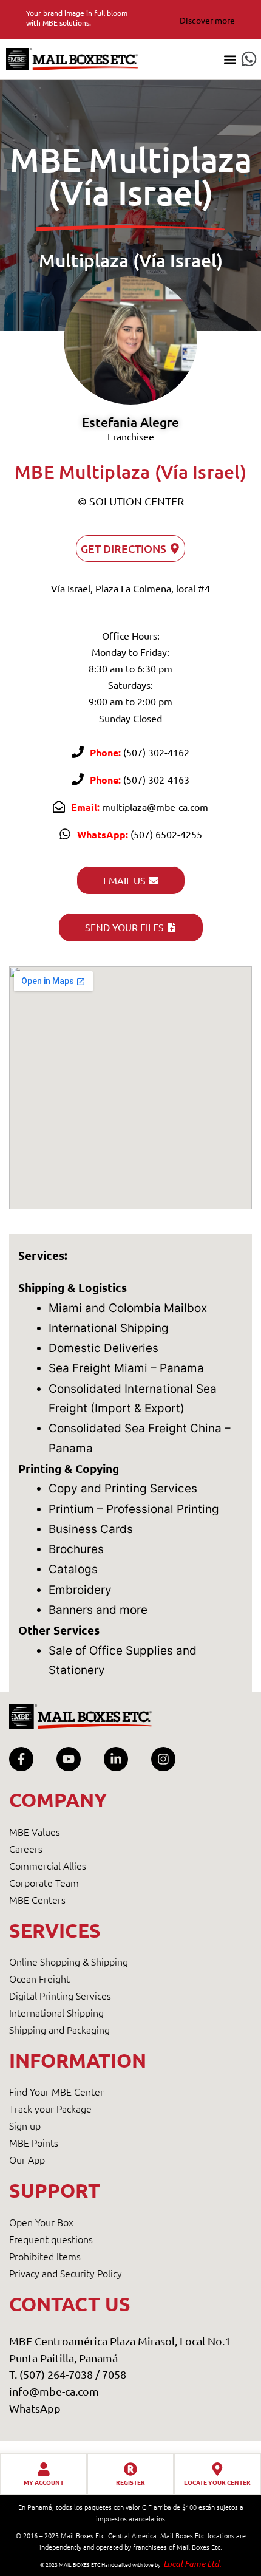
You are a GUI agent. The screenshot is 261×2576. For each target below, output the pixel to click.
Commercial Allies (48, 1865)
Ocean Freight (39, 1978)
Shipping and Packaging (59, 2029)
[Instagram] (163, 1759)
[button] (230, 59)
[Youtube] (69, 1759)
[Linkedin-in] (116, 1759)
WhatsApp (35, 2408)
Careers (26, 1848)
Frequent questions (51, 2239)
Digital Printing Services (60, 1995)
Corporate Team (44, 1882)
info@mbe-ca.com (54, 2391)
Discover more (207, 20)
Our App (27, 2159)
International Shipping (56, 2012)
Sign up (25, 2125)
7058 (114, 2374)
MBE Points (34, 2142)
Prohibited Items (45, 2256)
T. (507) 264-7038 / (56, 2374)
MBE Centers (37, 1899)
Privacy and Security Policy (66, 2273)
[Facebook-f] (21, 1759)
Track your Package (50, 2108)
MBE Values (35, 1831)
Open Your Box (41, 2222)
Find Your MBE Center (56, 2091)
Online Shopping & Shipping (69, 1961)
